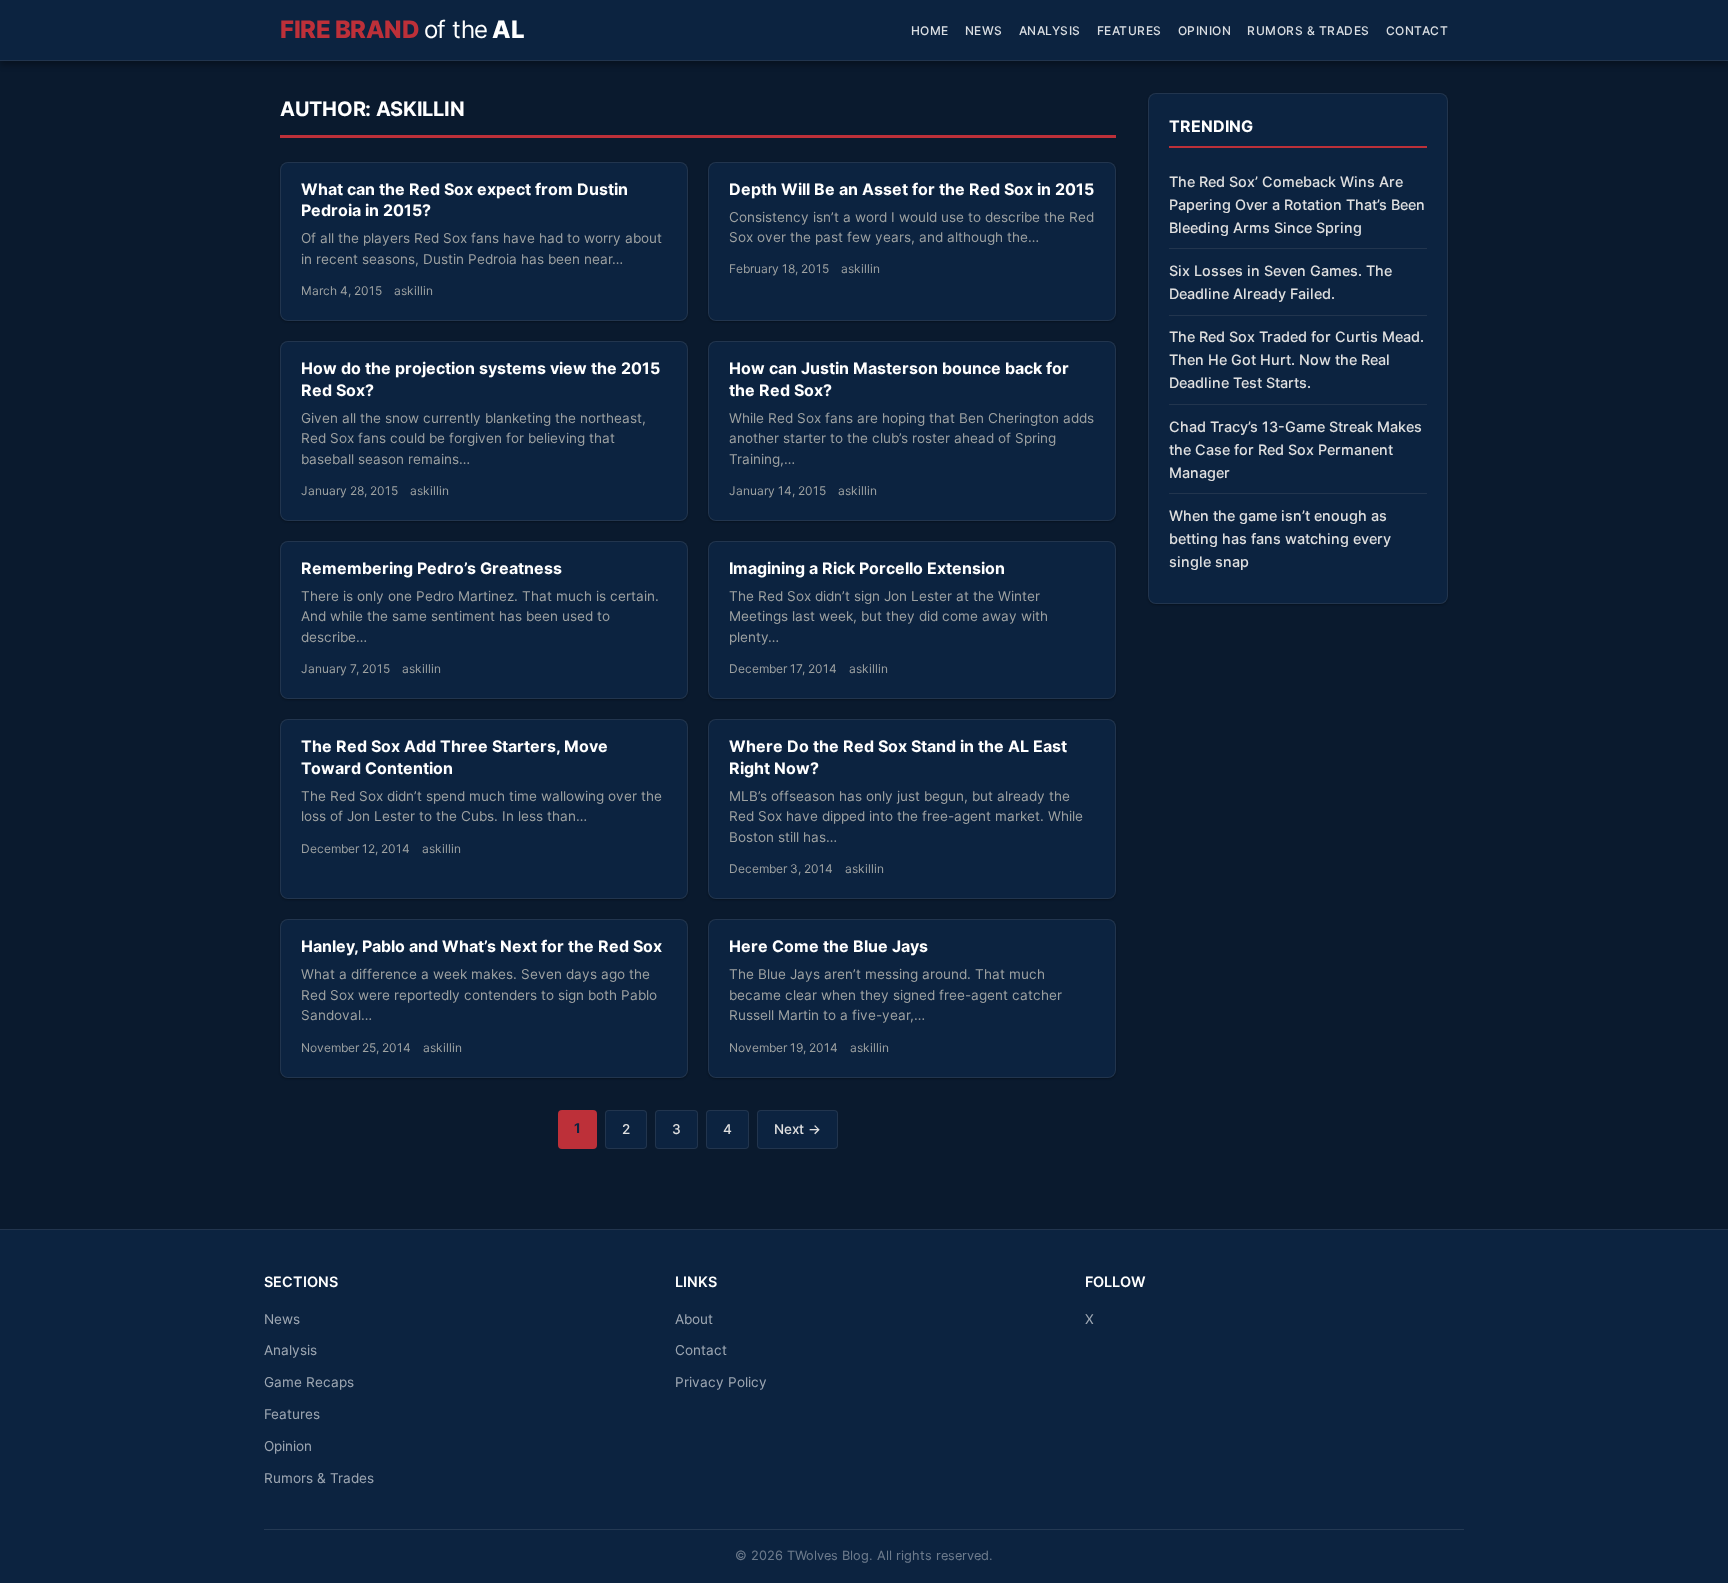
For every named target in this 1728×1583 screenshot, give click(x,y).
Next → (797, 1129)
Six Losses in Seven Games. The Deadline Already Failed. (1280, 282)
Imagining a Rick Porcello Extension (867, 568)
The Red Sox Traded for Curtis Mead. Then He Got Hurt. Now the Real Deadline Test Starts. (1296, 359)
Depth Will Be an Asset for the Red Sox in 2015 (911, 189)
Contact (1417, 30)
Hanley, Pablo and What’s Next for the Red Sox (481, 946)
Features (1129, 30)
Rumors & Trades (1308, 30)
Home (930, 30)
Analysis (1050, 30)
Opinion (1205, 30)
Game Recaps (309, 1382)
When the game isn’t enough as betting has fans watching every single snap (1280, 538)
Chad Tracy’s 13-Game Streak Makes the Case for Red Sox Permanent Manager (1295, 449)
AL (402, 29)
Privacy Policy (721, 1382)
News (984, 30)
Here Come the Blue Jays (828, 946)
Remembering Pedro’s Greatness (431, 568)
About (694, 1319)
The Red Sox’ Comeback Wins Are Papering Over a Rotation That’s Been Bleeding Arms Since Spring (1297, 204)
